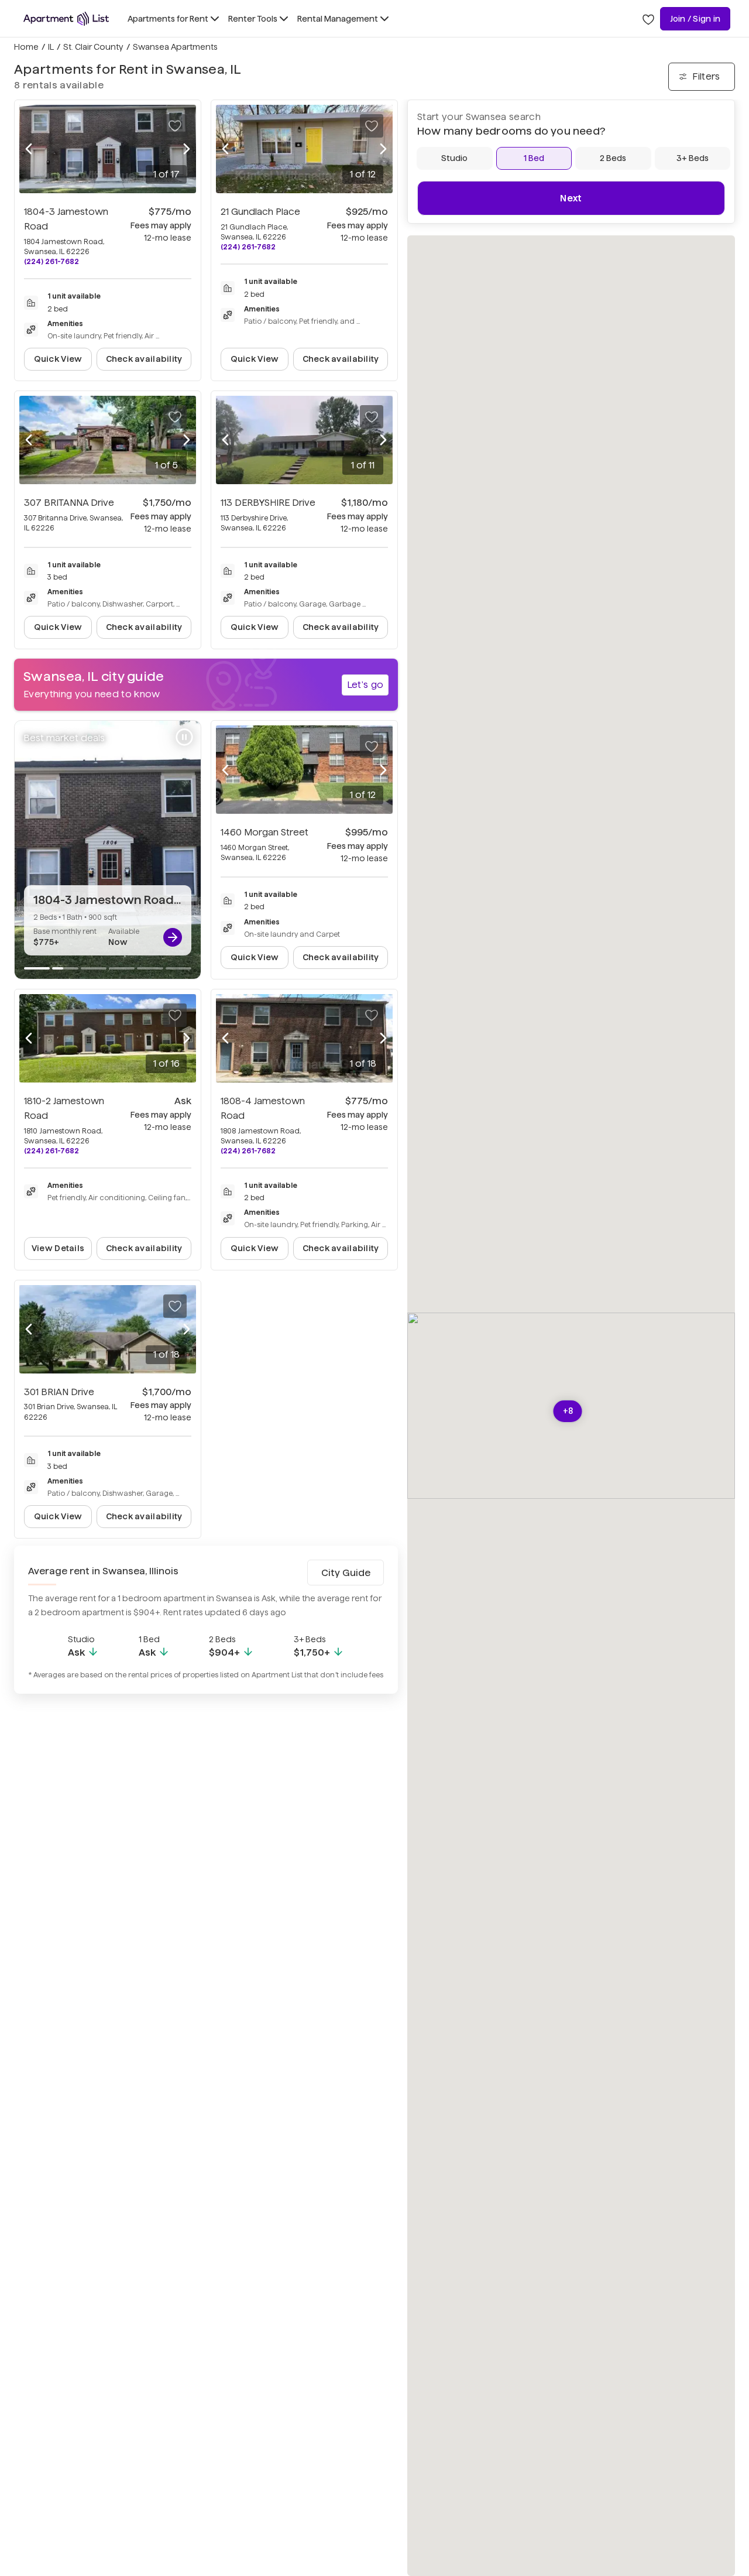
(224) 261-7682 (51, 261)
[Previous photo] (29, 149)
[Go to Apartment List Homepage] (66, 19)
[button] (568, 1411)
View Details (58, 1248)
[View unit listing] (173, 937)
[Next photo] (187, 149)
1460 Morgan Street (264, 832)
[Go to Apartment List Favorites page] (648, 19)
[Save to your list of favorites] (175, 126)
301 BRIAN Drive (59, 1392)
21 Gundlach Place (260, 212)
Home (26, 47)
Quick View (58, 359)
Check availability (144, 359)
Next (571, 198)
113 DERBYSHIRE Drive (268, 503)
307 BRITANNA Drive (69, 503)
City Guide (346, 1573)
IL (51, 47)
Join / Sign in (695, 19)
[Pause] (184, 737)
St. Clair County (93, 47)
